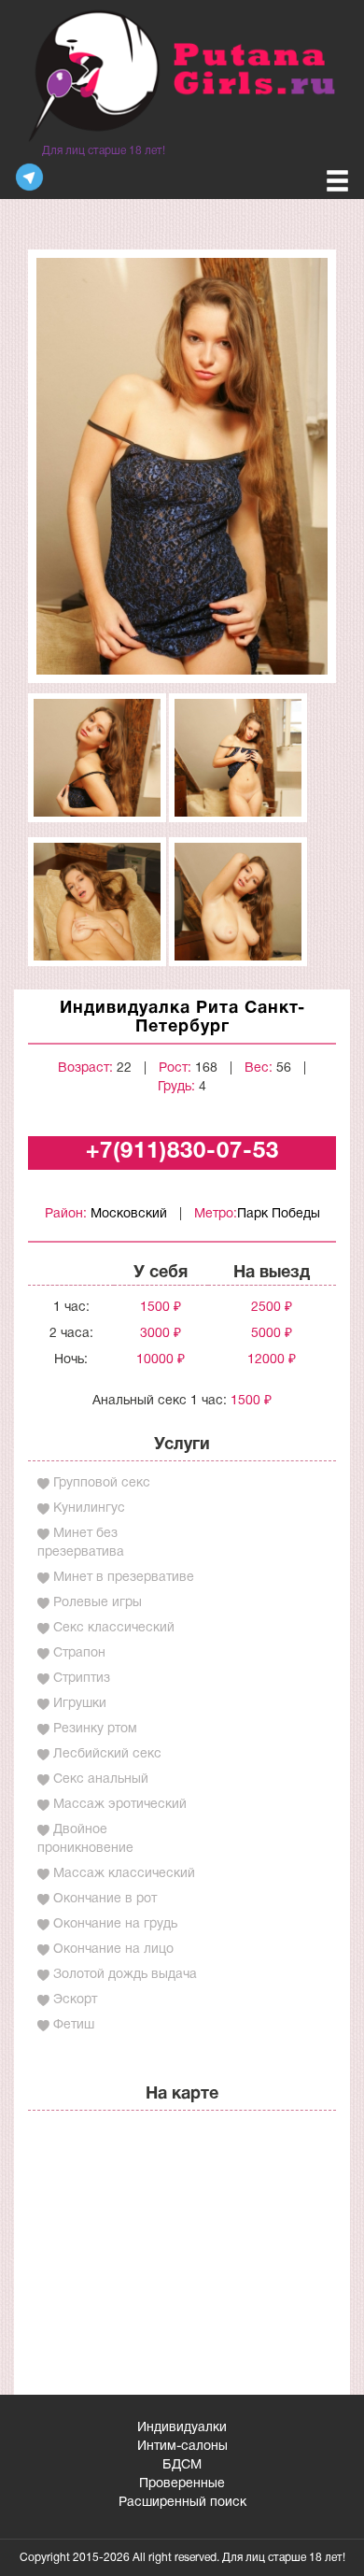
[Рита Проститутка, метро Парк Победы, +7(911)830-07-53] (182, 466)
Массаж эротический (120, 1805)
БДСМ (182, 2465)
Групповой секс (102, 1483)
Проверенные (182, 2484)
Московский (129, 1214)
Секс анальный (101, 1779)
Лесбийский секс (107, 1754)
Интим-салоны (182, 2447)
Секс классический (114, 1628)
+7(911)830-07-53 (182, 1152)
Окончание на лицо (113, 1950)
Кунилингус (89, 1509)
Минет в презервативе (124, 1578)
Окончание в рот (105, 1899)
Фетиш (74, 2025)
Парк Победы (279, 1214)
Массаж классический (124, 1874)
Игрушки (80, 1704)
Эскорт (75, 2000)
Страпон (79, 1653)
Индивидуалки (182, 2428)
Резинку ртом (95, 1729)
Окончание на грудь (115, 1924)
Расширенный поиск (182, 2503)
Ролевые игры (98, 1603)
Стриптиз (82, 1679)
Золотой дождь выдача (125, 1975)
